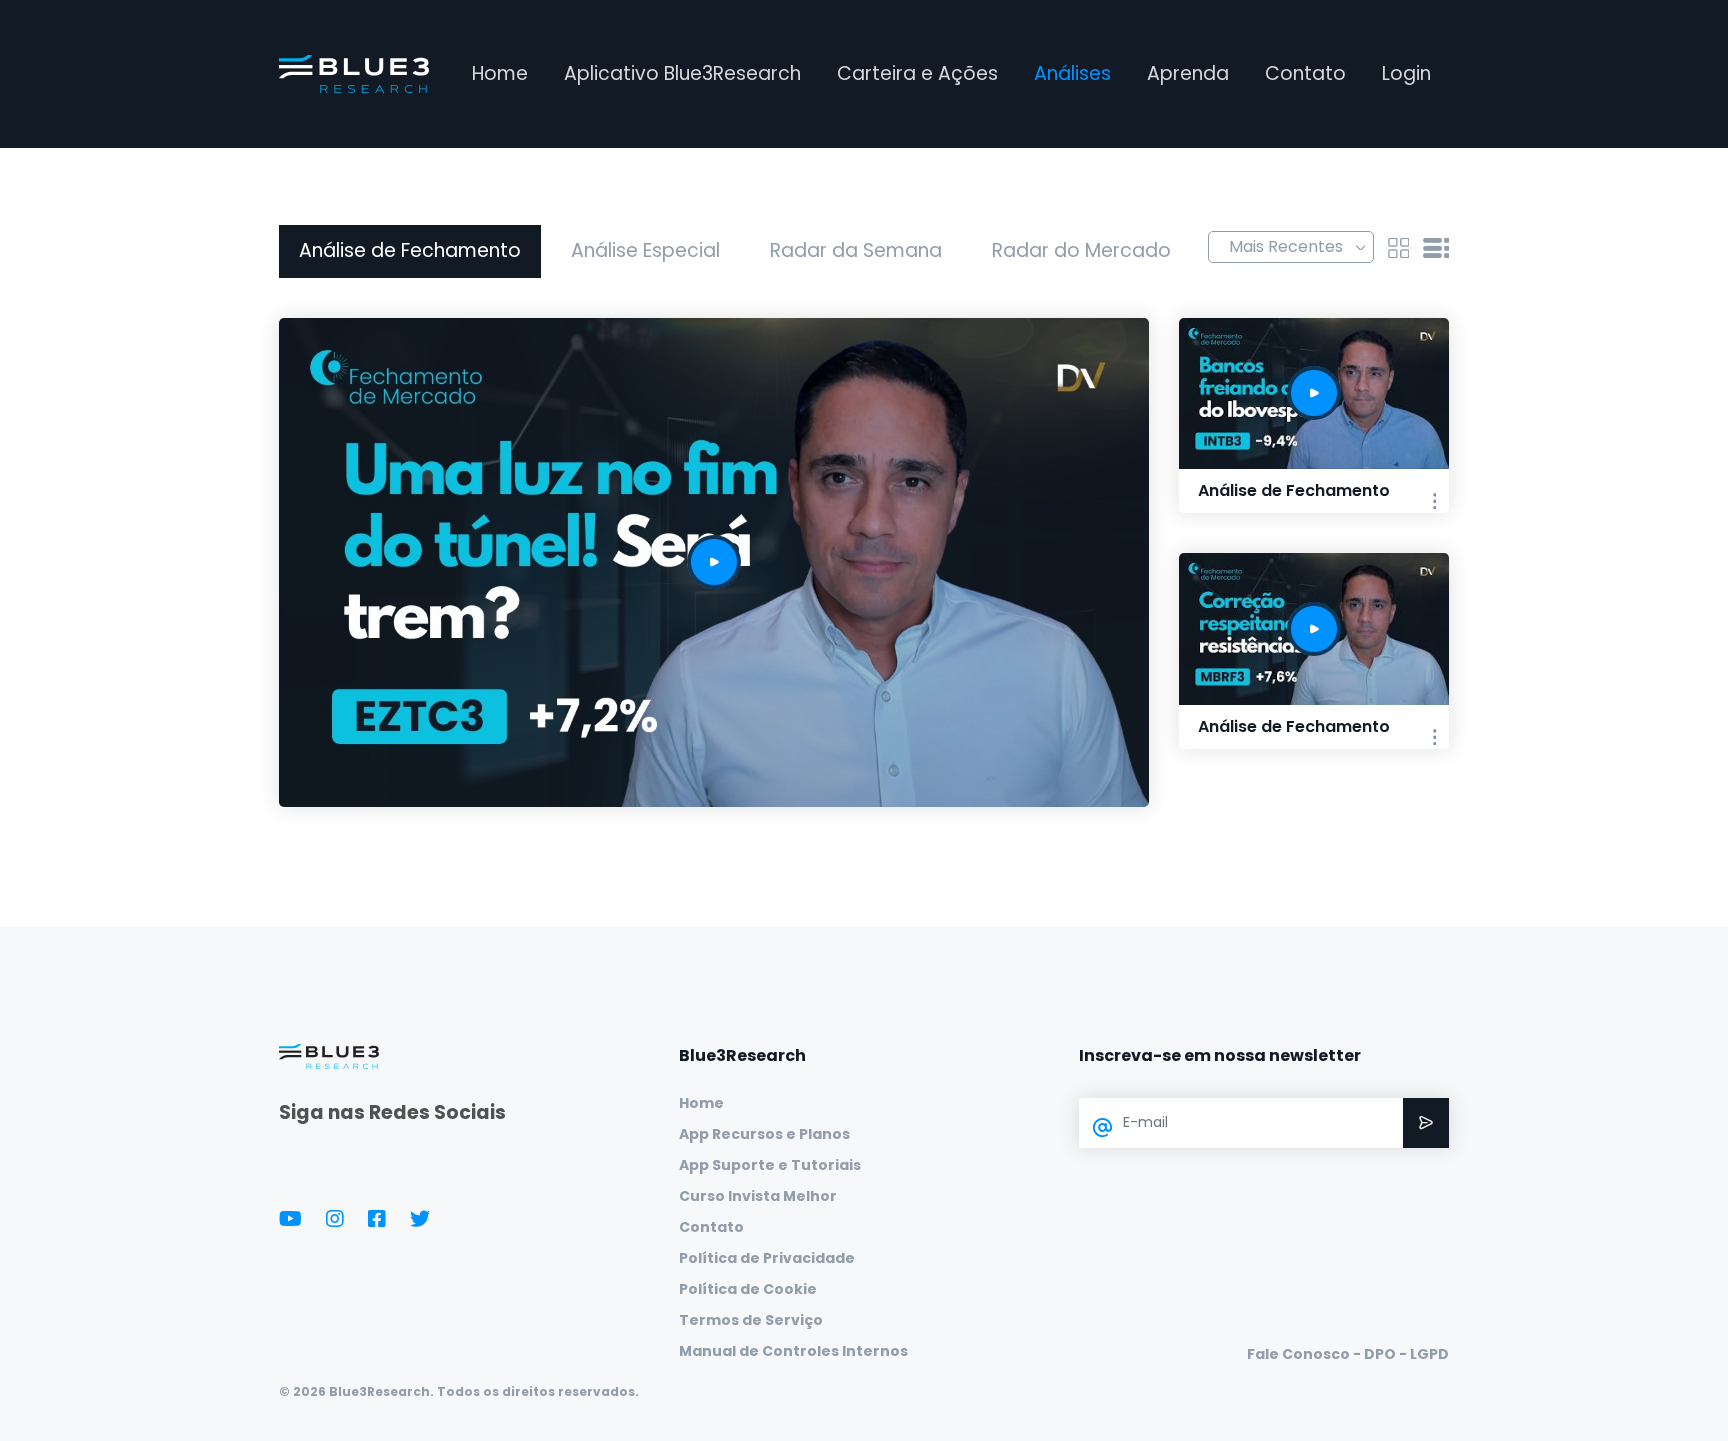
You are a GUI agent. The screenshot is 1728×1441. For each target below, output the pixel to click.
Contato (1305, 73)
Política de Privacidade (767, 1258)
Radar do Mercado (1081, 250)
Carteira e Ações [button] (917, 73)
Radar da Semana (856, 250)
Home (500, 73)
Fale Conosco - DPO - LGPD (1348, 1354)
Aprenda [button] (1188, 73)
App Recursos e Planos (764, 1134)
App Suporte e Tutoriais (770, 1165)
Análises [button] (1072, 73)
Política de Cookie (748, 1289)
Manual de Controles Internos (793, 1351)
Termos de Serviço (751, 1320)
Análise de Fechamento (410, 250)
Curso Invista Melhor (758, 1196)
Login (1406, 73)
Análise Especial (645, 250)
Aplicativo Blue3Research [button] (682, 73)
